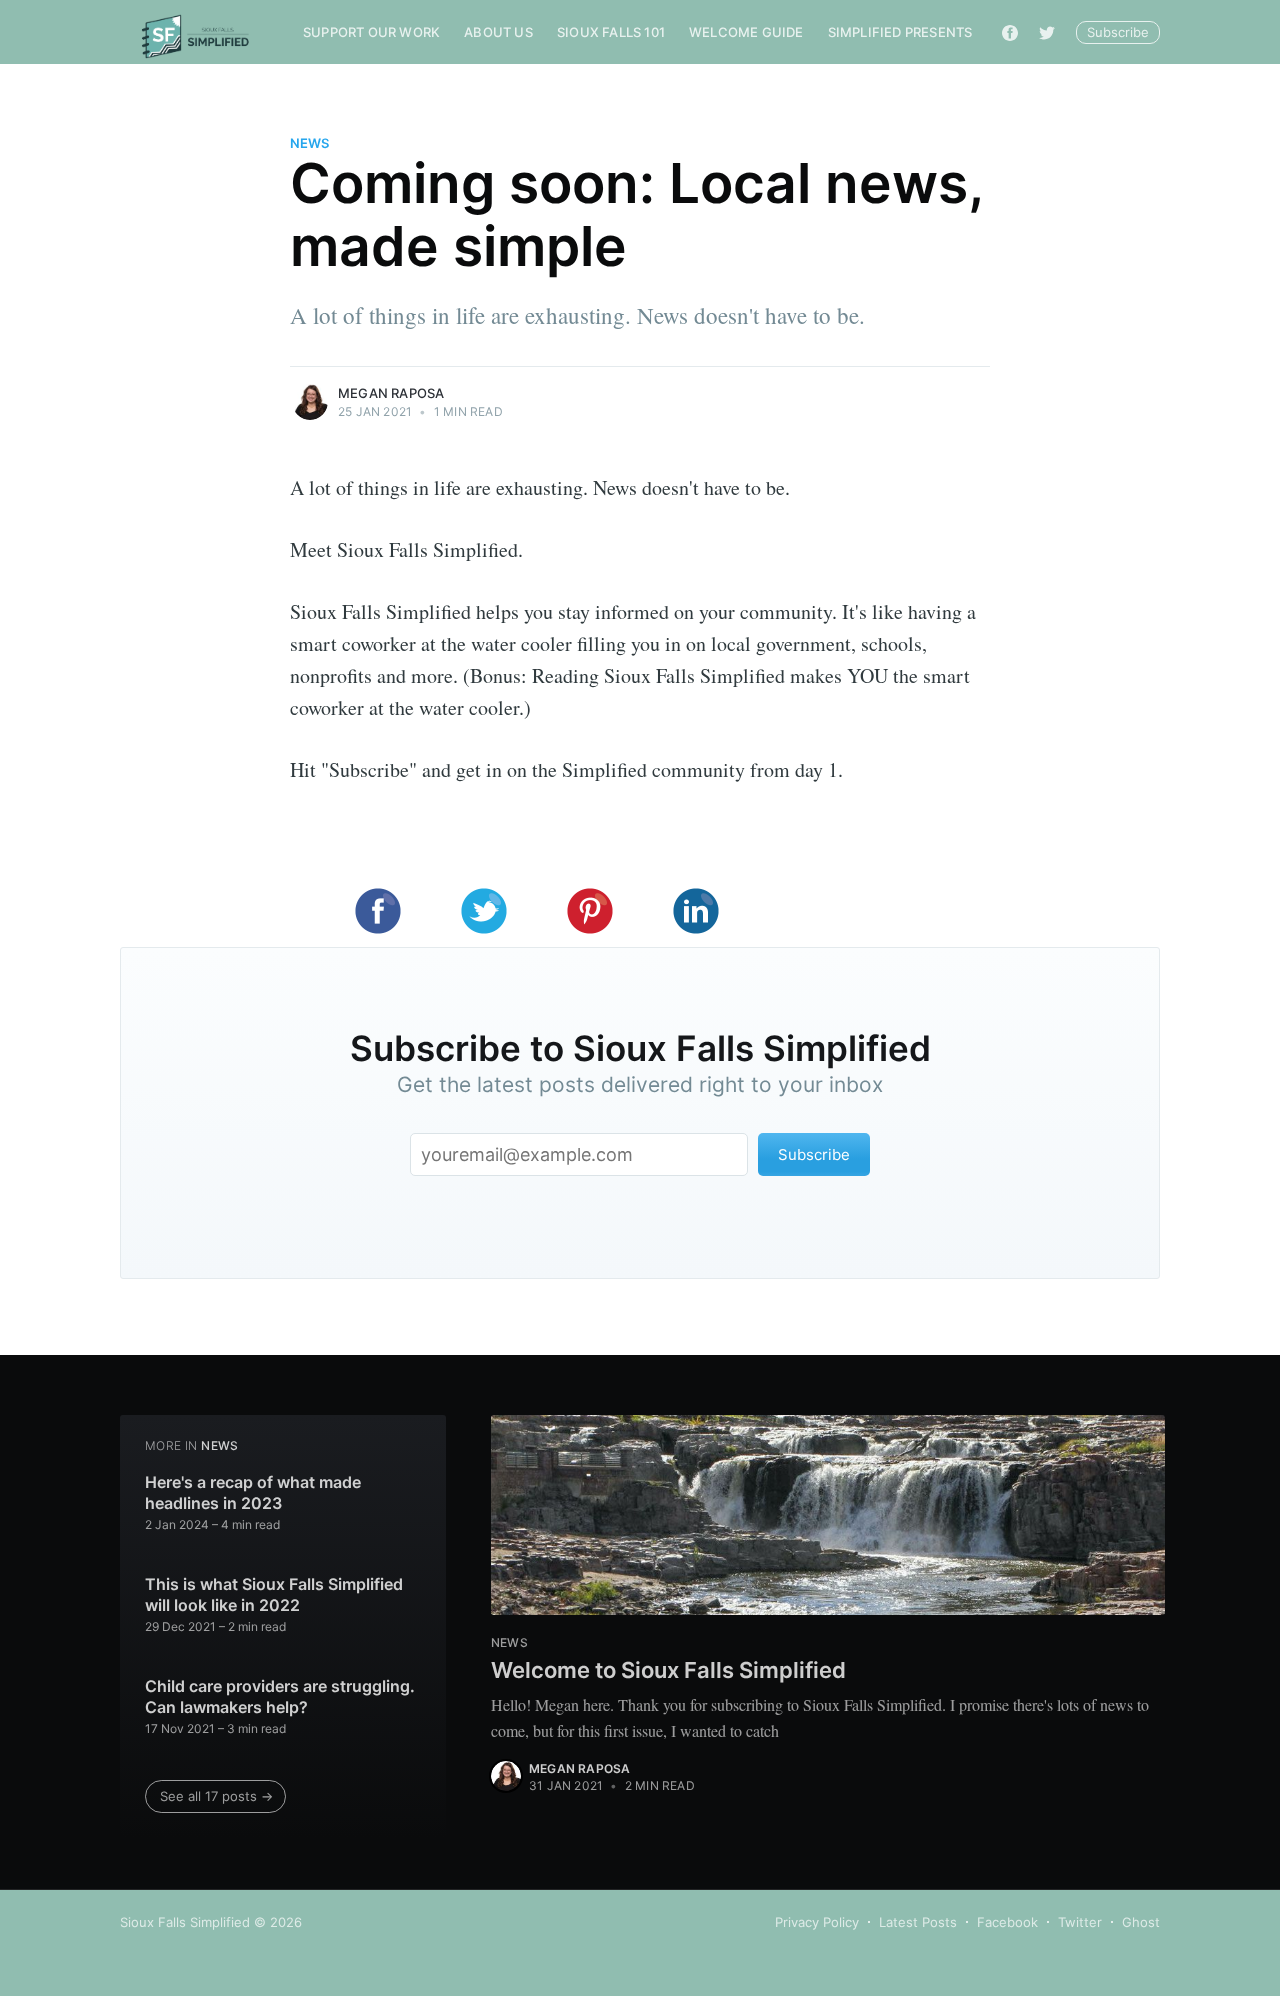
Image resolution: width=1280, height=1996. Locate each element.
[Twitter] (1047, 32)
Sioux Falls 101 (611, 32)
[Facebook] (1010, 32)
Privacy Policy (817, 1922)
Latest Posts (918, 1922)
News (309, 143)
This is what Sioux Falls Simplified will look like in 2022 (274, 1595)
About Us (498, 32)
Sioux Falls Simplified (185, 1922)
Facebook (1007, 1922)
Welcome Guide (746, 32)
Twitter (1080, 1922)
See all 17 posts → (216, 1796)
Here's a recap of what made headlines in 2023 (253, 1493)
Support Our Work (371, 32)
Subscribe (1118, 32)
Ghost (1141, 1922)
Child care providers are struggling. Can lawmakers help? (280, 1697)
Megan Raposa (391, 393)
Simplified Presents (900, 32)
